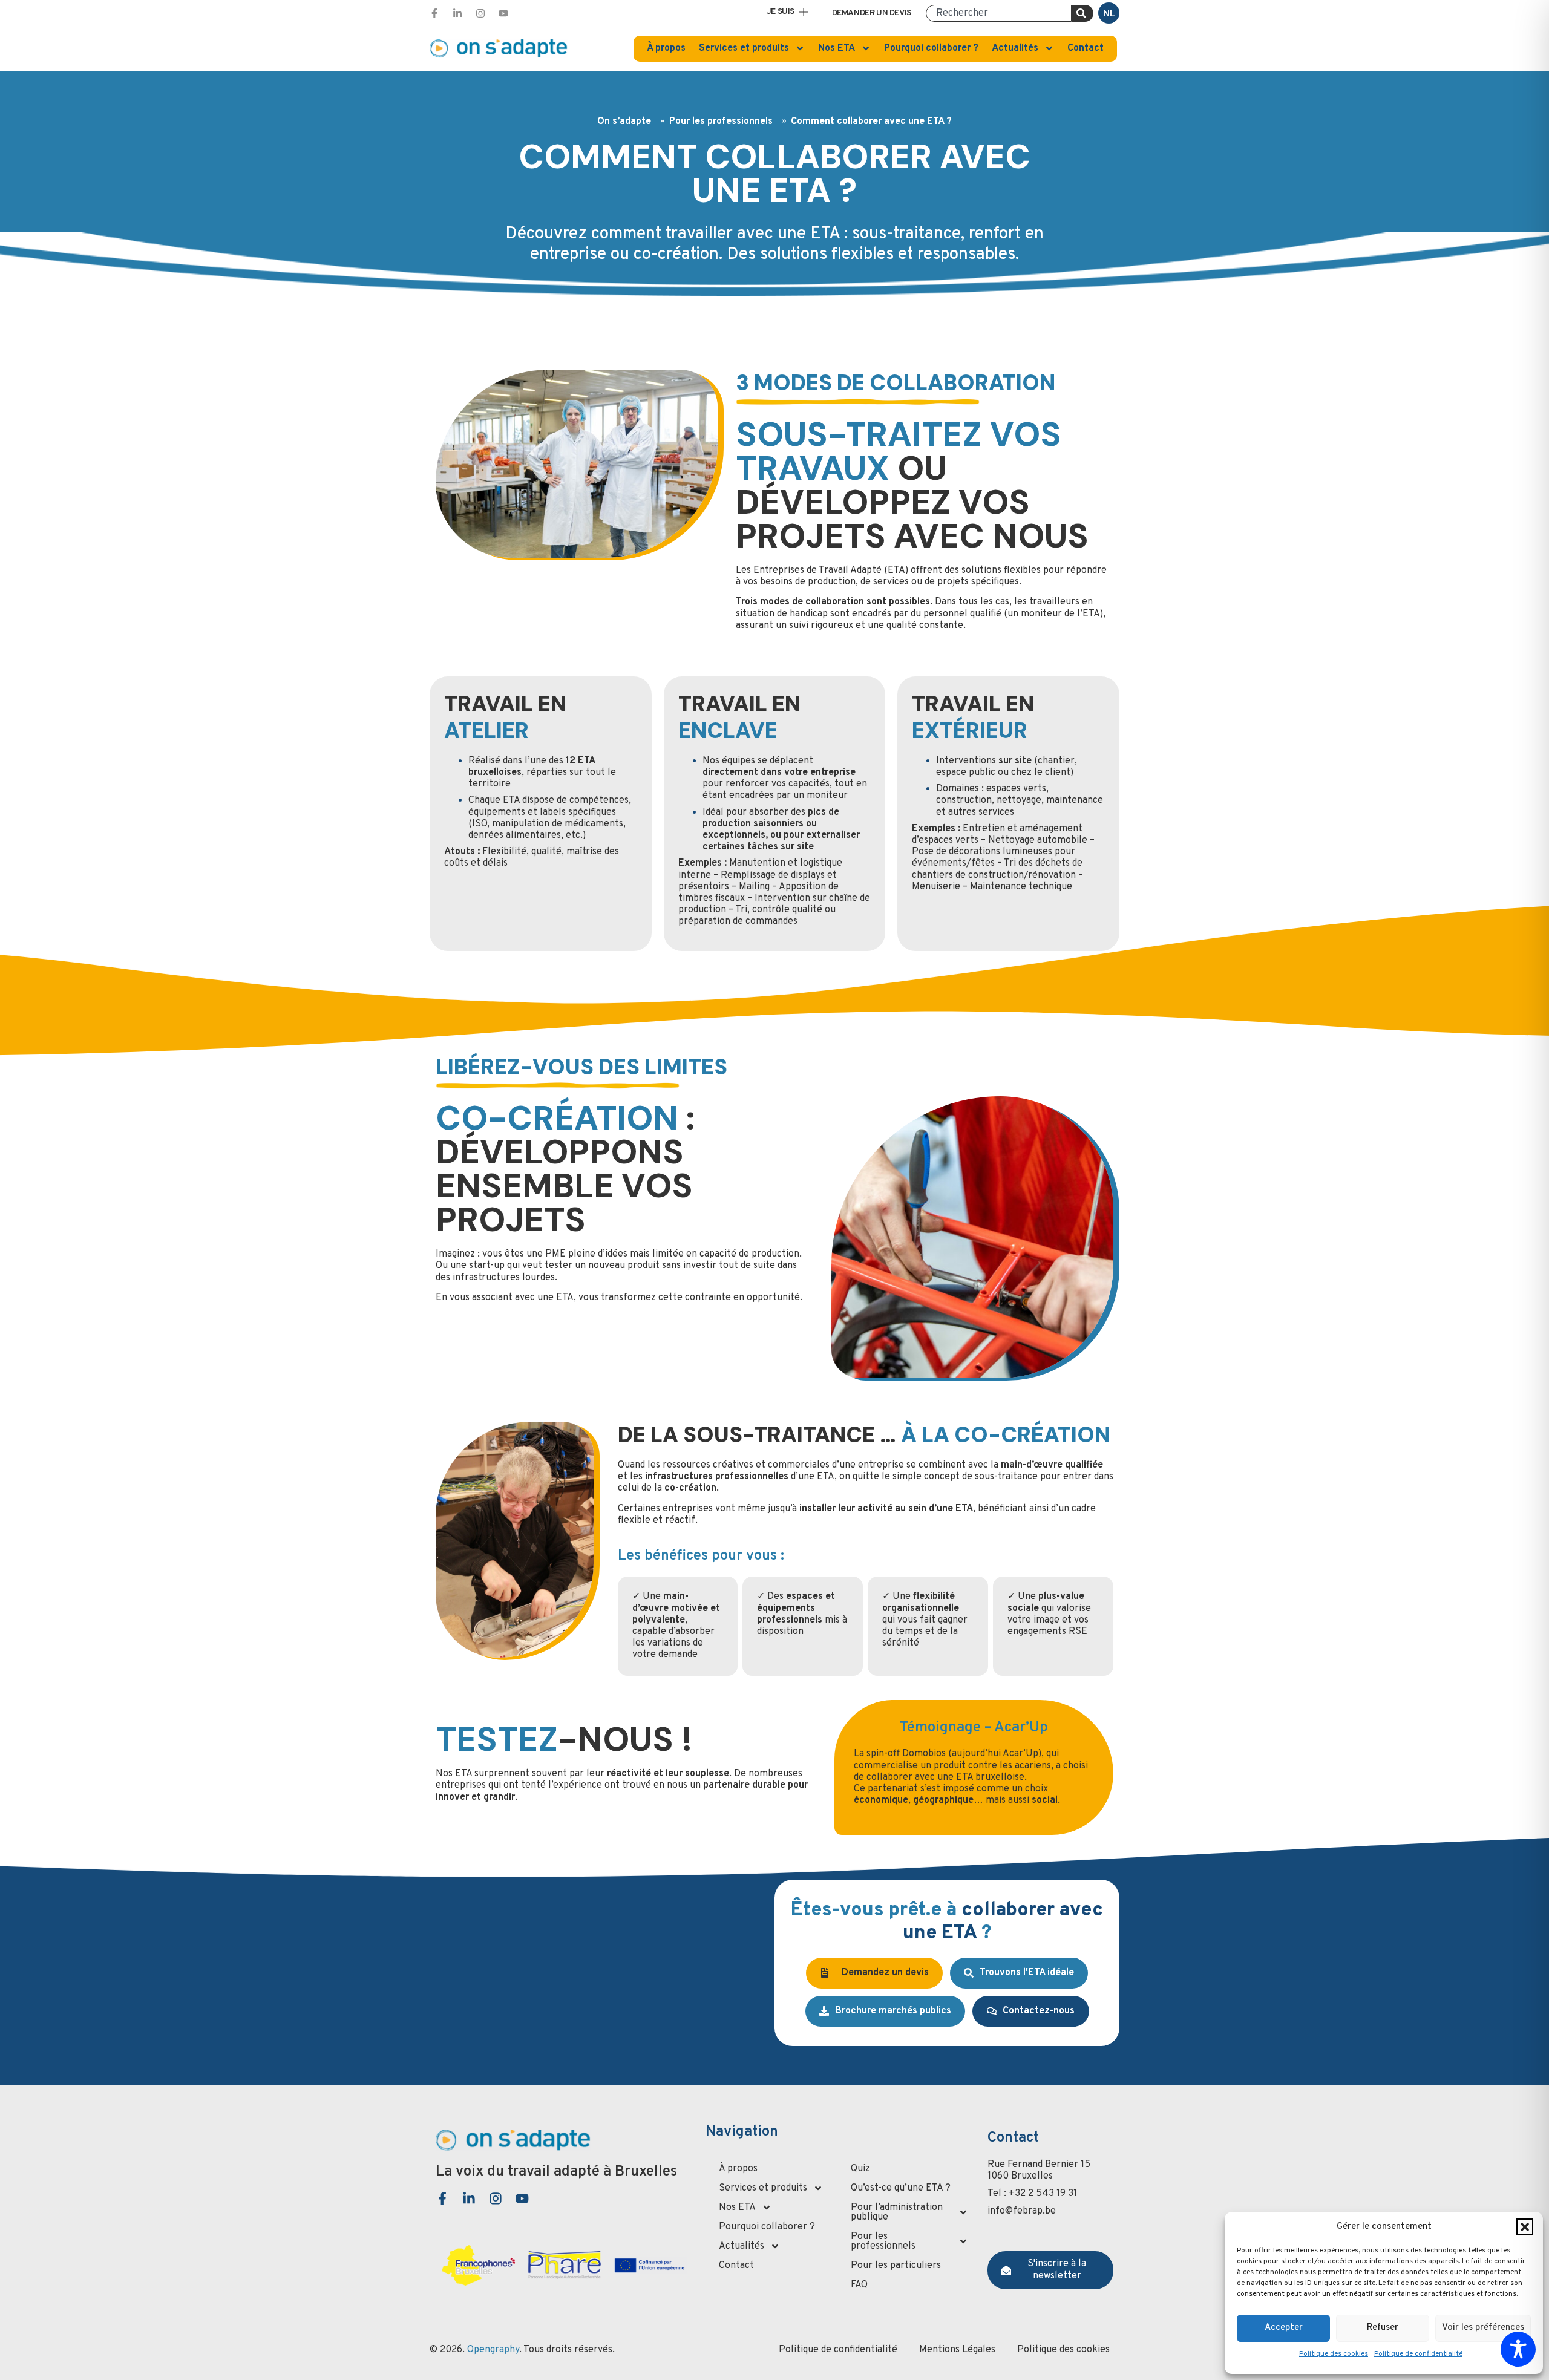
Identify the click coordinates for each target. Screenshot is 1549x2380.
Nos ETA (837, 48)
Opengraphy (493, 2350)
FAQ (859, 2285)
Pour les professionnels (883, 2241)
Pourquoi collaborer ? (931, 48)
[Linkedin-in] (457, 13)
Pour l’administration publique (897, 2212)
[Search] (1082, 13)
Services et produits (744, 48)
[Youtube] (503, 13)
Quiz (860, 2169)
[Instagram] (480, 13)
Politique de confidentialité (1418, 2354)
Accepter (1284, 2328)
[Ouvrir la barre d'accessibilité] (1518, 2349)
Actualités (1015, 48)
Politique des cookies (1334, 2354)
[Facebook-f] (434, 13)
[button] (1525, 2227)
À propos (666, 48)
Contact (1086, 48)
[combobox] (999, 13)
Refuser (1383, 2328)
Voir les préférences (1483, 2328)
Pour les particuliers (896, 2266)
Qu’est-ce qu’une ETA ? (901, 2188)
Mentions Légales (957, 2350)
